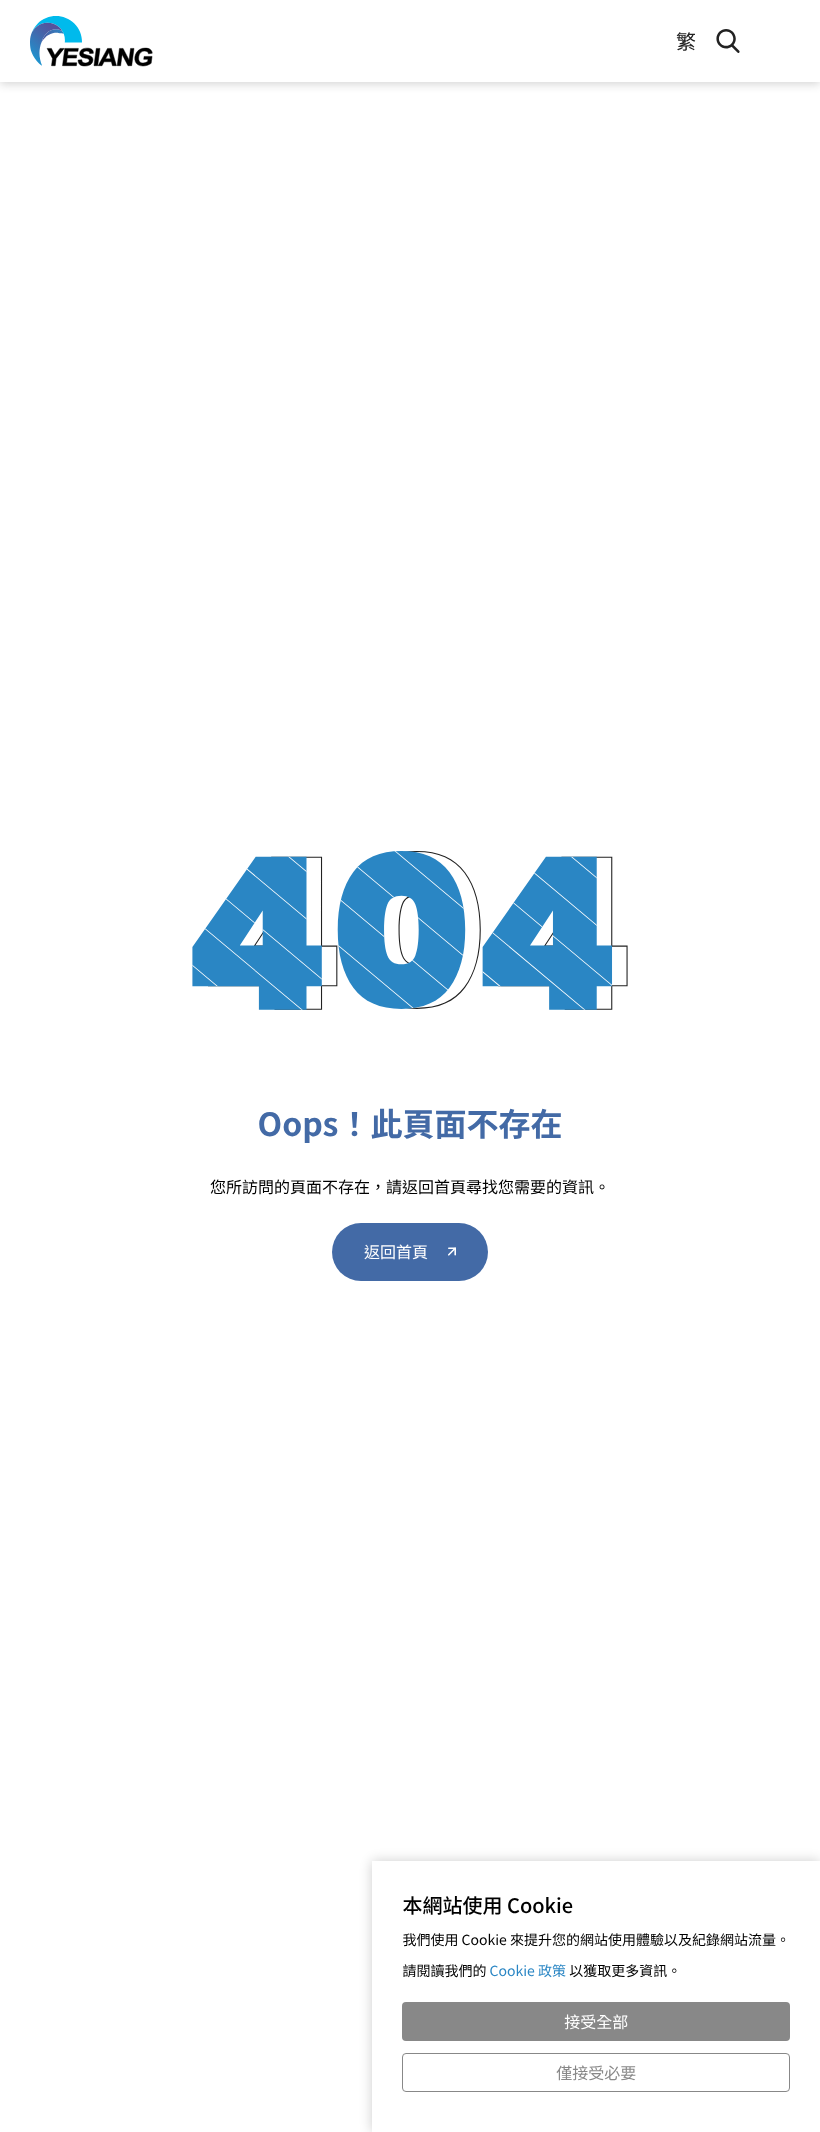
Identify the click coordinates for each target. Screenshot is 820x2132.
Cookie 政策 (527, 1971)
